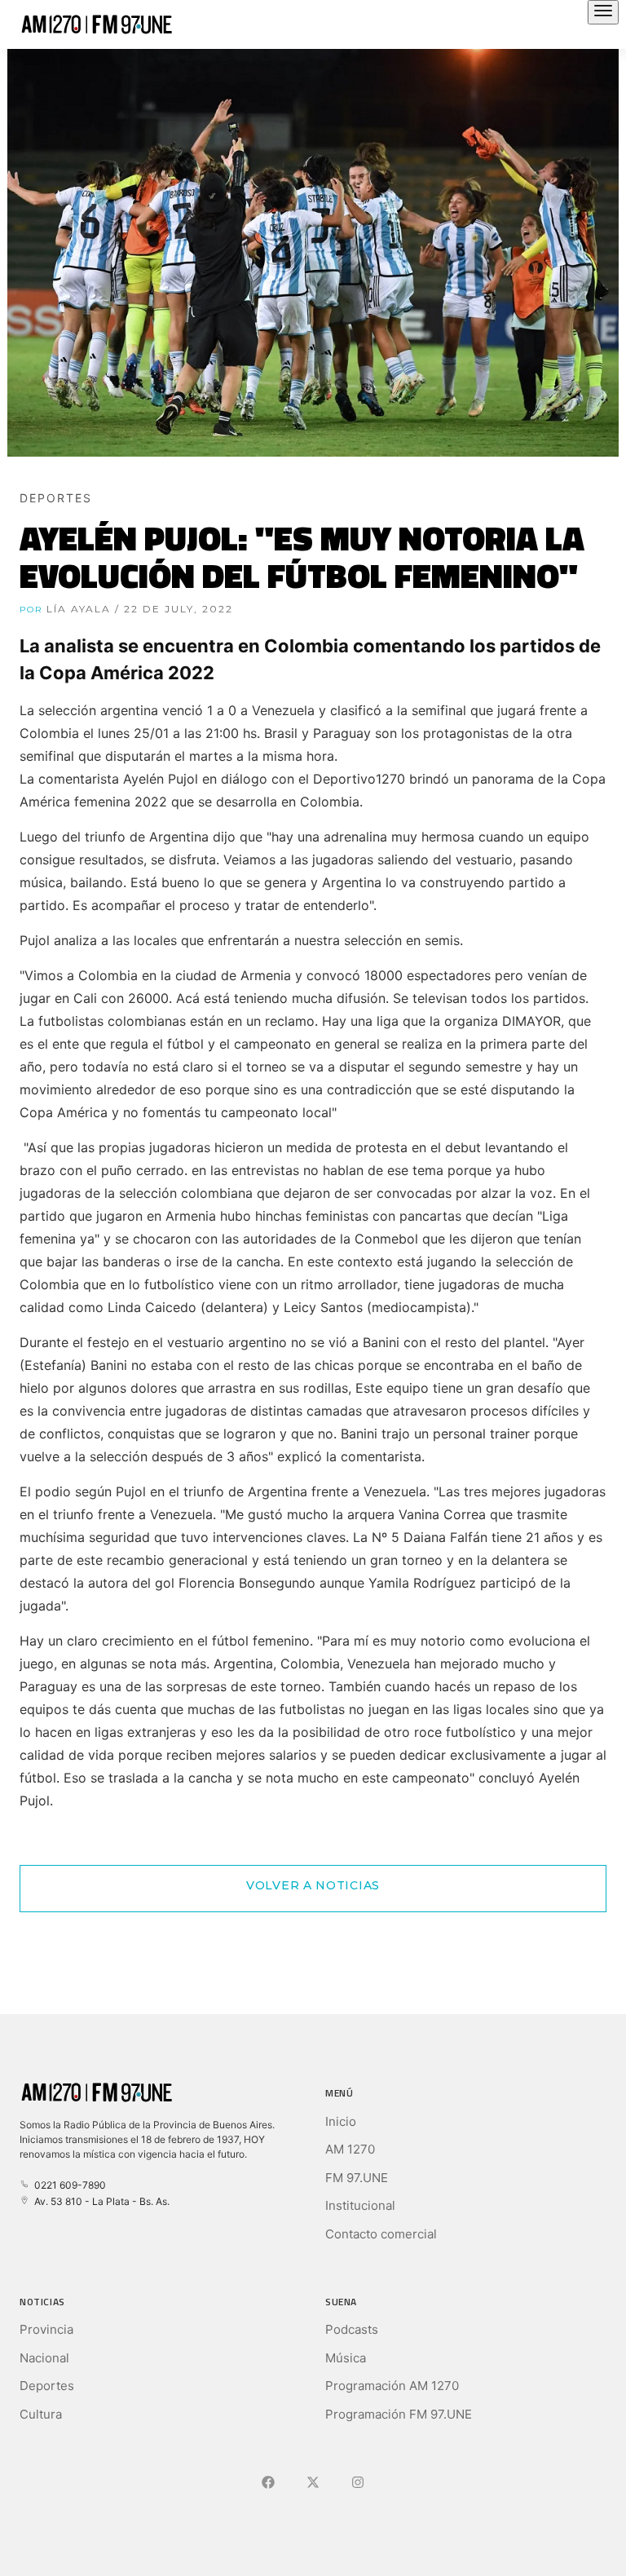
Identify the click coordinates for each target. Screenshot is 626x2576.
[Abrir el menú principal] (603, 12)
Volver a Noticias (313, 1885)
